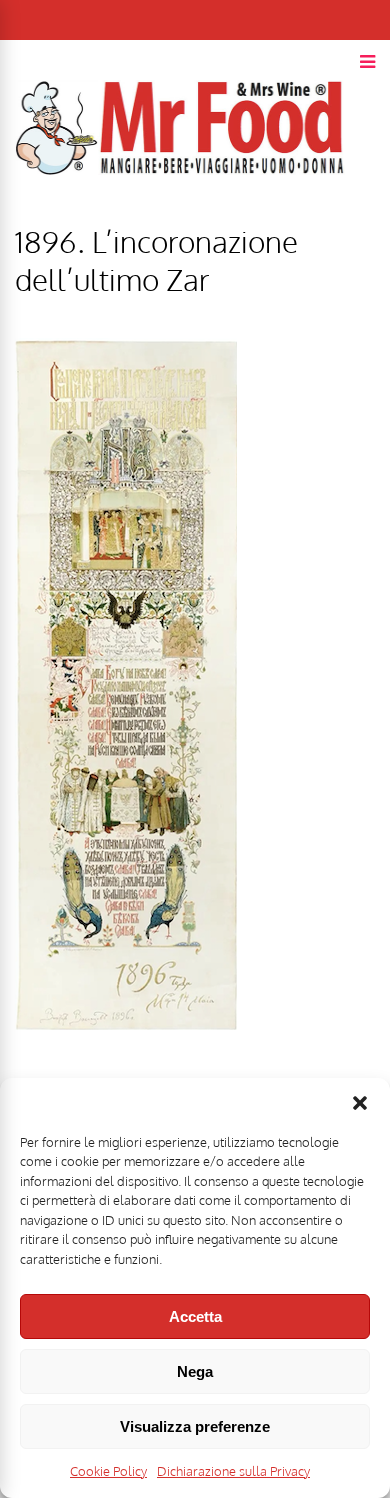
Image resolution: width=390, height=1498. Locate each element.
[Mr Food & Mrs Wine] (180, 210)
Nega (195, 1371)
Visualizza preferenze (195, 1426)
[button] (360, 1103)
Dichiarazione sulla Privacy (233, 1471)
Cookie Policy (108, 1471)
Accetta (195, 1316)
